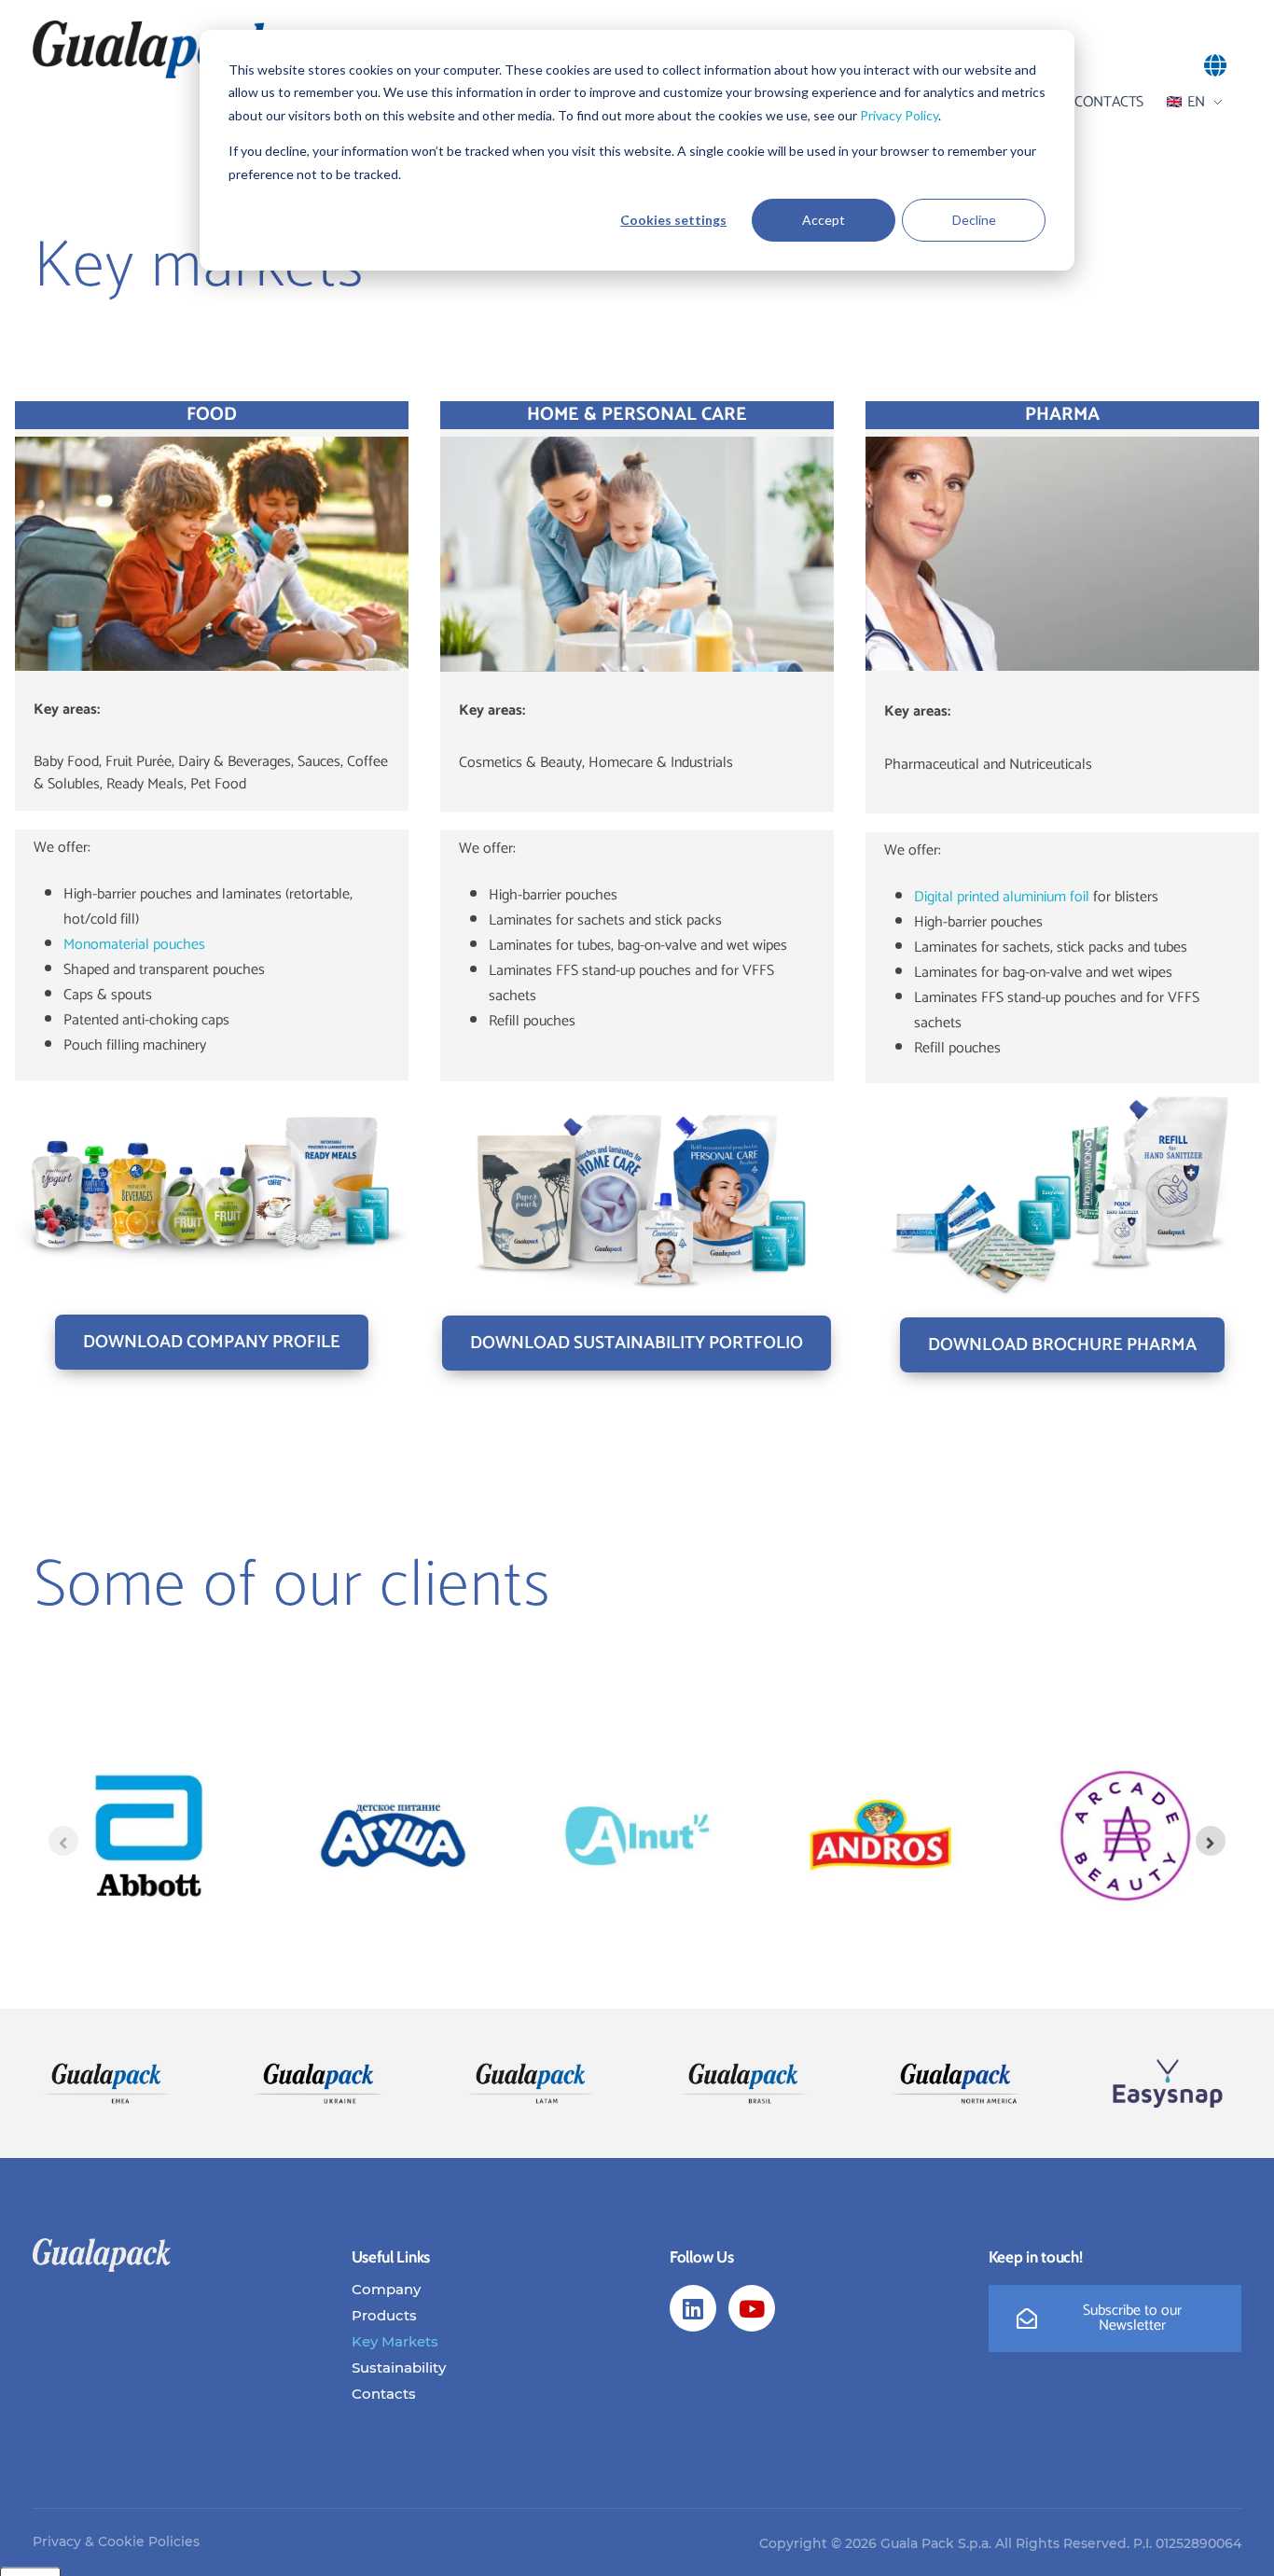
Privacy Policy (899, 115)
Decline (974, 220)
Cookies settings (673, 220)
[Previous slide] (63, 1841)
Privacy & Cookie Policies (116, 2541)
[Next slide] (1211, 1841)
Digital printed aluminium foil (1002, 897)
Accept (824, 220)
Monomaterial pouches (134, 945)
